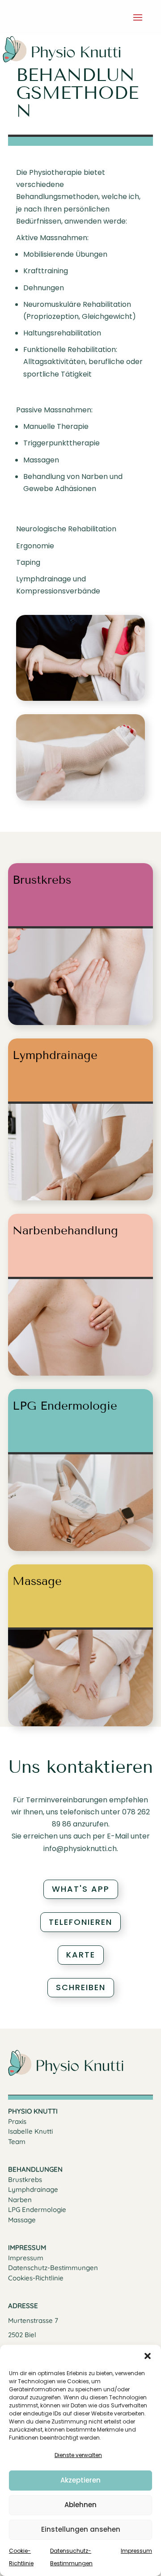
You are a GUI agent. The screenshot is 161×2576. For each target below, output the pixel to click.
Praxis (17, 2121)
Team (17, 2142)
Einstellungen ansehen (81, 2529)
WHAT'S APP (81, 1889)
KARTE (81, 1955)
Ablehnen (80, 2505)
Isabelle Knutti (30, 2131)
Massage (22, 2220)
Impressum (136, 2551)
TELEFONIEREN (80, 1922)
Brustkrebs (25, 2180)
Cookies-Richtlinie (36, 2278)
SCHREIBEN (81, 1987)
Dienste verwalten (78, 2455)
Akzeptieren (80, 2480)
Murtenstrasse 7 (33, 2320)
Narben (20, 2200)
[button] (148, 2356)
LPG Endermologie (37, 2210)
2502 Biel (22, 2335)
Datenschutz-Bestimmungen (53, 2268)
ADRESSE (23, 2306)
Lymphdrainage (33, 2189)
